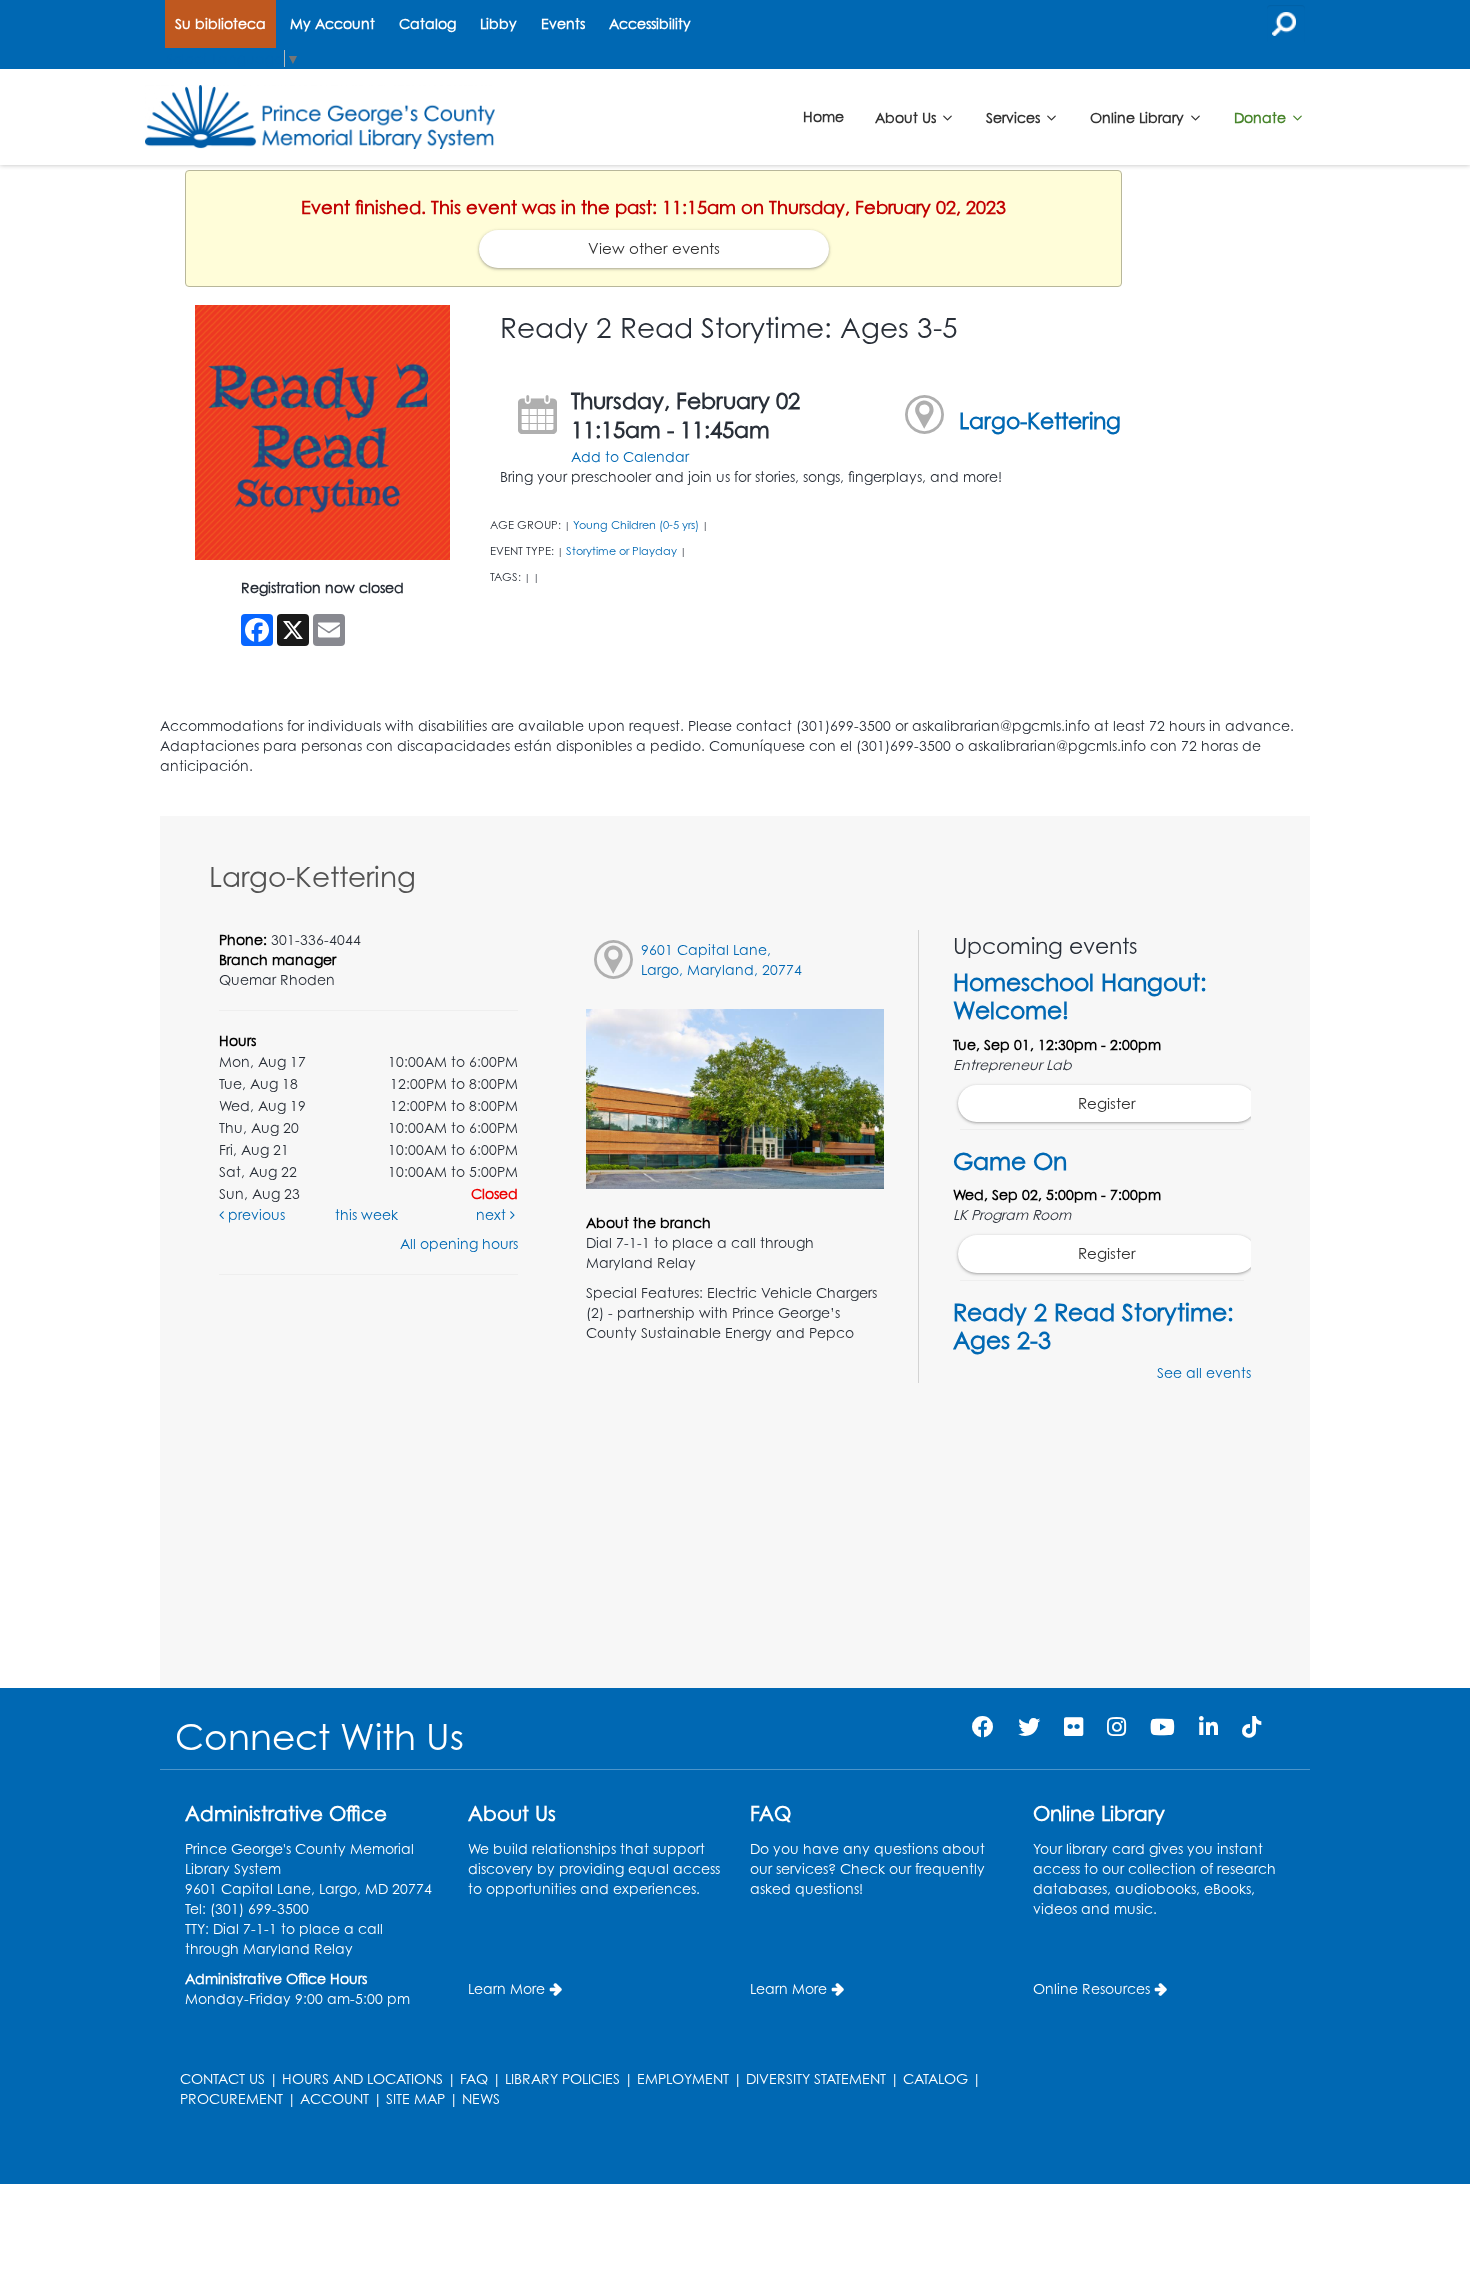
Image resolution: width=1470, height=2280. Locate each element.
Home (823, 116)
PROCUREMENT (231, 2098)
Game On (1010, 1161)
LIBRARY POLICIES (562, 2078)
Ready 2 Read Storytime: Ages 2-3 (1093, 1326)
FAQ (474, 2078)
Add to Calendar (630, 456)
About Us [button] (907, 116)
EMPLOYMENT (683, 2078)
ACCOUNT (334, 2098)
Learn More (506, 1988)
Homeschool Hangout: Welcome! (1080, 996)
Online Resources (1091, 1988)
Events (563, 23)
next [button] (493, 1214)
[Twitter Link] (1029, 1726)
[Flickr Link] (1073, 1726)
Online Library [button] (1139, 116)
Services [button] (1015, 116)
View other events (654, 248)
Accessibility (650, 23)
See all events (1204, 1372)
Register (1107, 1103)
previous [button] (254, 1214)
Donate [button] (1262, 116)
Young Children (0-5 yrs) (636, 525)
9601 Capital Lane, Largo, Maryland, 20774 (721, 959)
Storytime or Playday (621, 551)
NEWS (481, 2098)
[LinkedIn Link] (1208, 1726)
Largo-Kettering (1040, 420)
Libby (498, 23)
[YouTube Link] (1162, 1726)
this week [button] (366, 1214)
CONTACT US (222, 2078)
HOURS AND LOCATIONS (362, 2078)
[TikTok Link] (1251, 1726)
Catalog (427, 23)
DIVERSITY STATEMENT (816, 2078)
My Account (332, 23)
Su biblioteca (220, 23)
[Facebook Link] (983, 1726)
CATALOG (935, 2078)
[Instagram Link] (1116, 1726)
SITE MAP (415, 2098)
